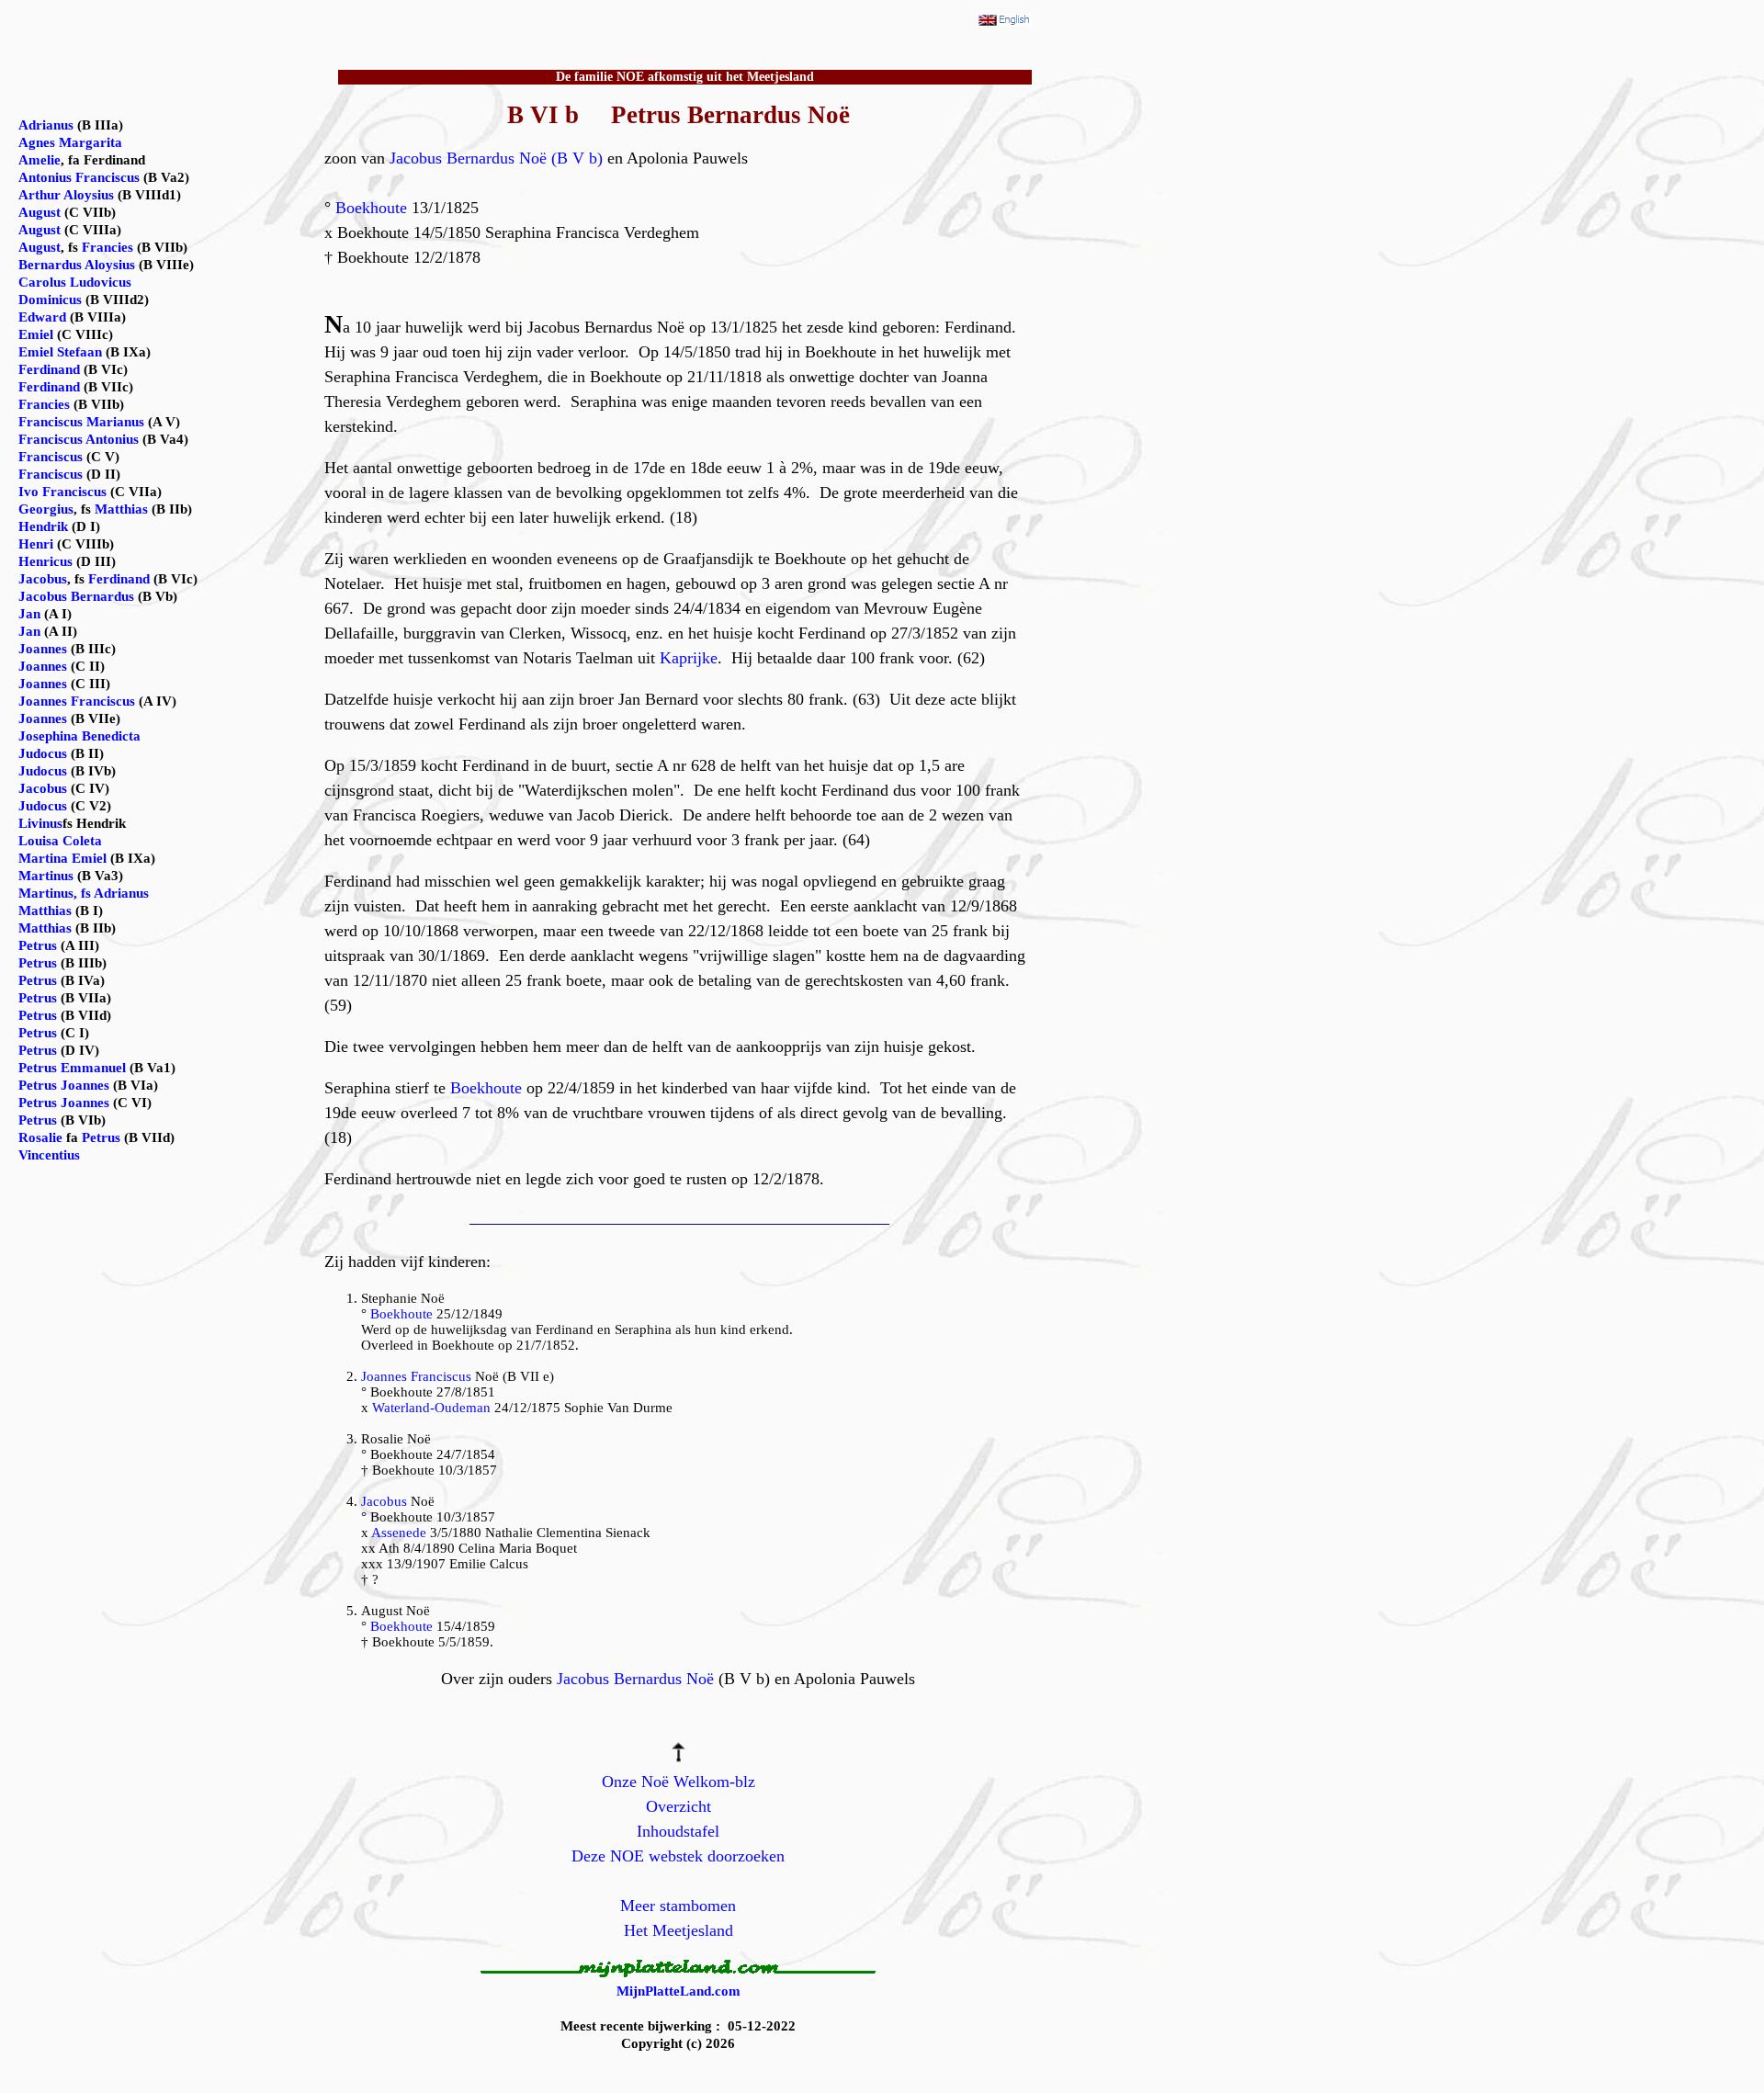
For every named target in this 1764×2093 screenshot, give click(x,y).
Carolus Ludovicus (75, 282)
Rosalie (40, 1137)
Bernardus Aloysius (77, 265)
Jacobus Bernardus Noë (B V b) (496, 158)
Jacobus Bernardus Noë (635, 1679)
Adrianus (46, 125)
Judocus (43, 753)
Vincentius (49, 1155)
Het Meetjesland (678, 1930)
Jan (29, 614)
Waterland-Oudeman (431, 1408)
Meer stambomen (678, 1906)
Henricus (45, 561)
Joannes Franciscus (416, 1376)
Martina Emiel (62, 858)
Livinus (40, 823)
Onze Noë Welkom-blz (678, 1782)
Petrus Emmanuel (72, 1068)
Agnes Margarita (70, 142)
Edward (42, 317)
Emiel (36, 334)
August (40, 212)
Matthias (121, 509)
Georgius (46, 509)
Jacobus (384, 1501)
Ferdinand (49, 369)
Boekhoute (371, 208)
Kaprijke (689, 658)
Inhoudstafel (678, 1831)
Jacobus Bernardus (76, 596)
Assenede (399, 1533)
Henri (36, 544)
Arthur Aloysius (66, 195)
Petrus (38, 945)
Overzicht (678, 1806)
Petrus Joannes (64, 1085)
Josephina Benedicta (79, 736)
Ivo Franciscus (62, 492)
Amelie (40, 160)
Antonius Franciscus (79, 177)
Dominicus (50, 300)
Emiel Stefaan (60, 352)
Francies (107, 247)
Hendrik (43, 526)
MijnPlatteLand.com (678, 1991)
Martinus (46, 876)
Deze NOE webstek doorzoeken (678, 1856)
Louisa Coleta (60, 841)
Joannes (43, 649)
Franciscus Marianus (81, 422)
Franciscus (51, 457)
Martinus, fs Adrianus (84, 893)
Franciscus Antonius (79, 439)
